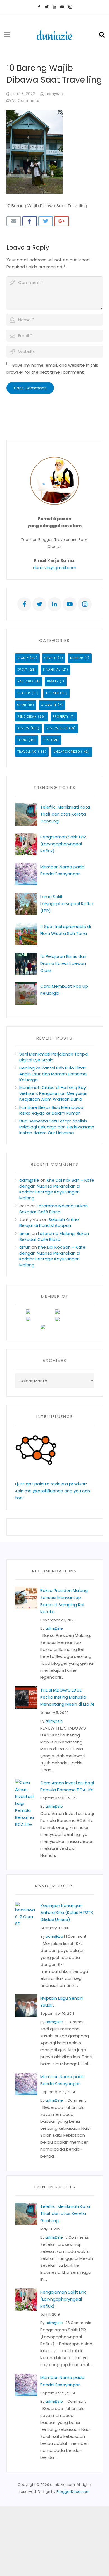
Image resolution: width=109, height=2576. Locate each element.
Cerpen (51, 658)
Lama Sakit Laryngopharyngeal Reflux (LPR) (67, 904)
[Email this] (14, 221)
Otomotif (49, 705)
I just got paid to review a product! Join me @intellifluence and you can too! (53, 1491)
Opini (22, 705)
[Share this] (30, 221)
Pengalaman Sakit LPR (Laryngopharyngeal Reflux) (63, 844)
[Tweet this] (46, 221)
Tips (47, 740)
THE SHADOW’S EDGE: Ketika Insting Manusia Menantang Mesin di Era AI (67, 1697)
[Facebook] (39, 7)
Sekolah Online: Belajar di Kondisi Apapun (49, 1222)
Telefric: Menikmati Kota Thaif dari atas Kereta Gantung (65, 814)
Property (61, 717)
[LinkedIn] (54, 7)
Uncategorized (67, 752)
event (22, 670)
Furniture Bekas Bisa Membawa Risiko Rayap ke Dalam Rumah (51, 1110)
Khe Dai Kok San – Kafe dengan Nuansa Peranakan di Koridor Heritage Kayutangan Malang (57, 1189)
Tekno (22, 740)
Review (23, 728)
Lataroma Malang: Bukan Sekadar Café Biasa (54, 1209)
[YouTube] (62, 7)
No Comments (25, 101)
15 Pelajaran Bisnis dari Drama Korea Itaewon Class (63, 963)
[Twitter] (47, 7)
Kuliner (52, 693)
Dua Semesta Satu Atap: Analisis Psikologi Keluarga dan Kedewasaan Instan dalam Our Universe (57, 1127)
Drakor (77, 658)
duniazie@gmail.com (55, 568)
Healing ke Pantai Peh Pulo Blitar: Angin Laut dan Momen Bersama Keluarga (53, 1074)
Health (53, 681)
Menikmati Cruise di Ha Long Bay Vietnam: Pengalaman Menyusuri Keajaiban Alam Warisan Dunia (53, 1093)
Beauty (23, 658)
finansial (52, 670)
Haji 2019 (25, 681)
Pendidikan (27, 717)
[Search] (102, 35)
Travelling (27, 752)
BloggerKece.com (73, 2492)
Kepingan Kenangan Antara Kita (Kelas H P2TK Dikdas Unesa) (67, 1912)
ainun (25, 1233)
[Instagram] (70, 7)
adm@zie (54, 94)
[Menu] (7, 35)
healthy (24, 693)
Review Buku (57, 728)
